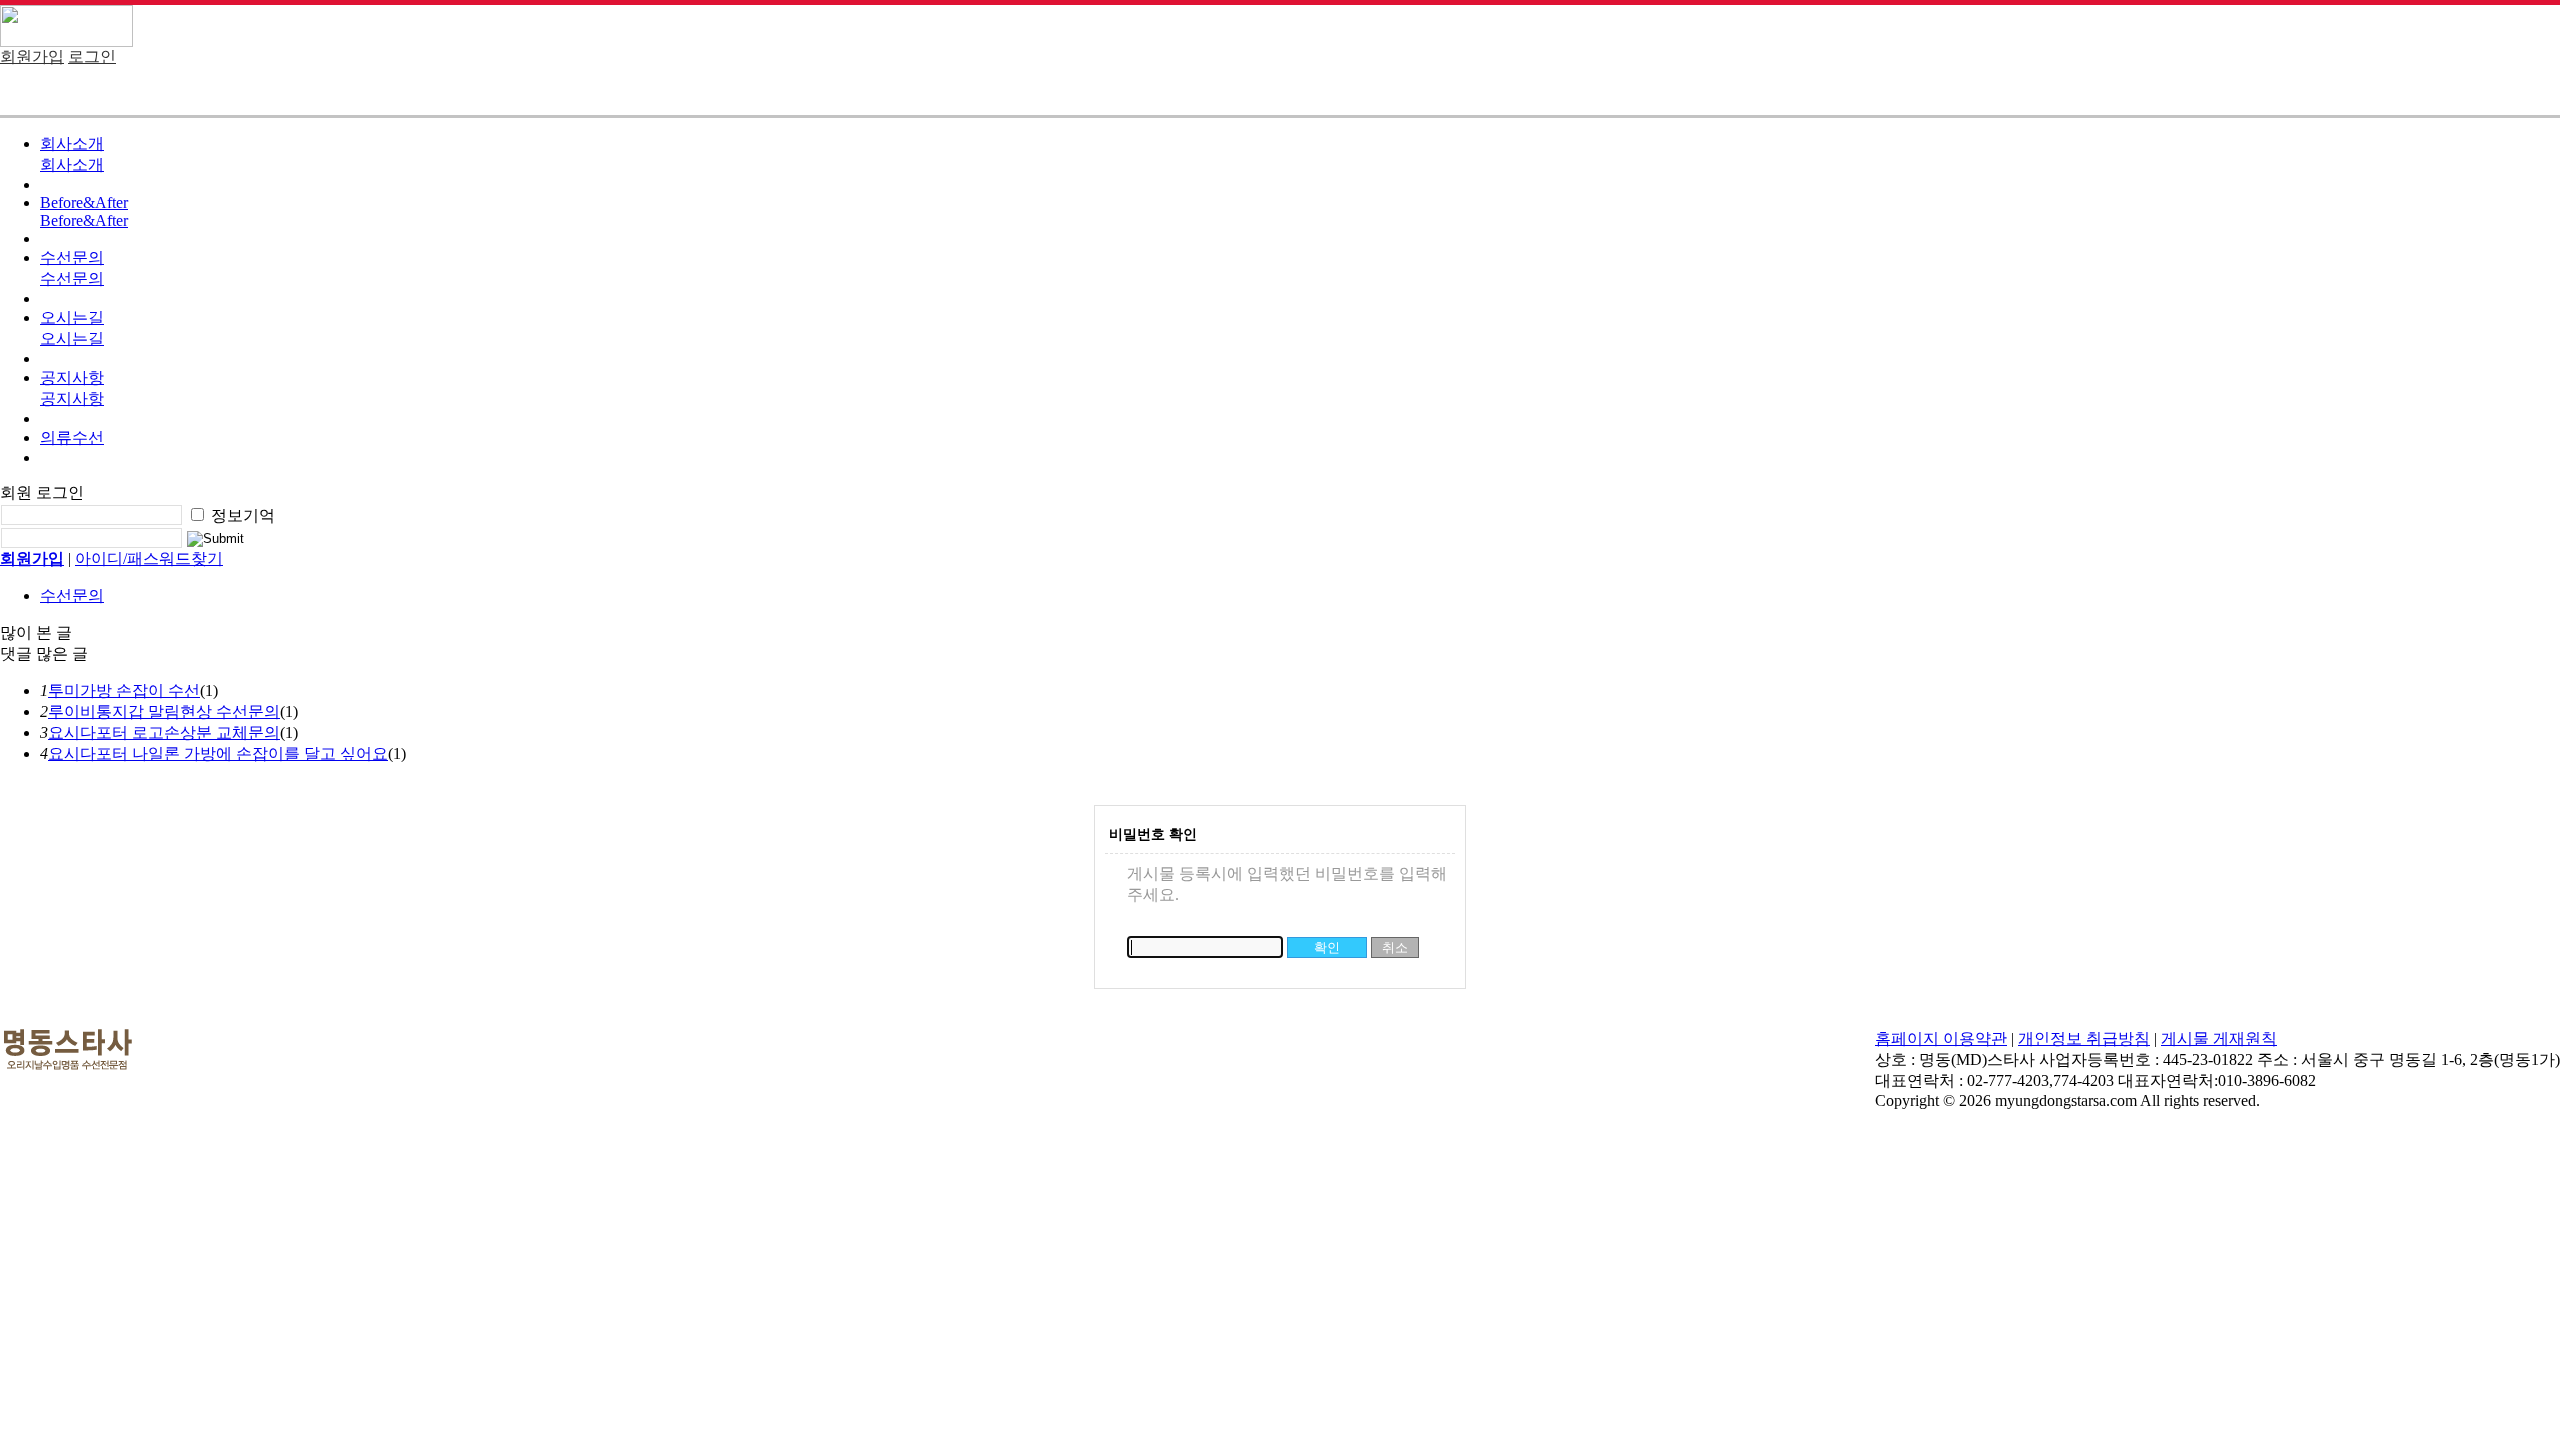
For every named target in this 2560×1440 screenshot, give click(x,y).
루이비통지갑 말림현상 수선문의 (164, 711)
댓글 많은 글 (44, 653)
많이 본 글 (36, 632)
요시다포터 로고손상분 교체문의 (164, 732)
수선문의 (72, 257)
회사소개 (72, 143)
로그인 (92, 56)
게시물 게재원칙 (2219, 1038)
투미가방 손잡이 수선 (124, 690)
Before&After (84, 202)
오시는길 (72, 317)
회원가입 (32, 56)
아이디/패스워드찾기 (149, 558)
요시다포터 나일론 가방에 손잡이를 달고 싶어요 (218, 753)
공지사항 (72, 377)
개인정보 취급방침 (2084, 1038)
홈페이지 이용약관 (1941, 1038)
